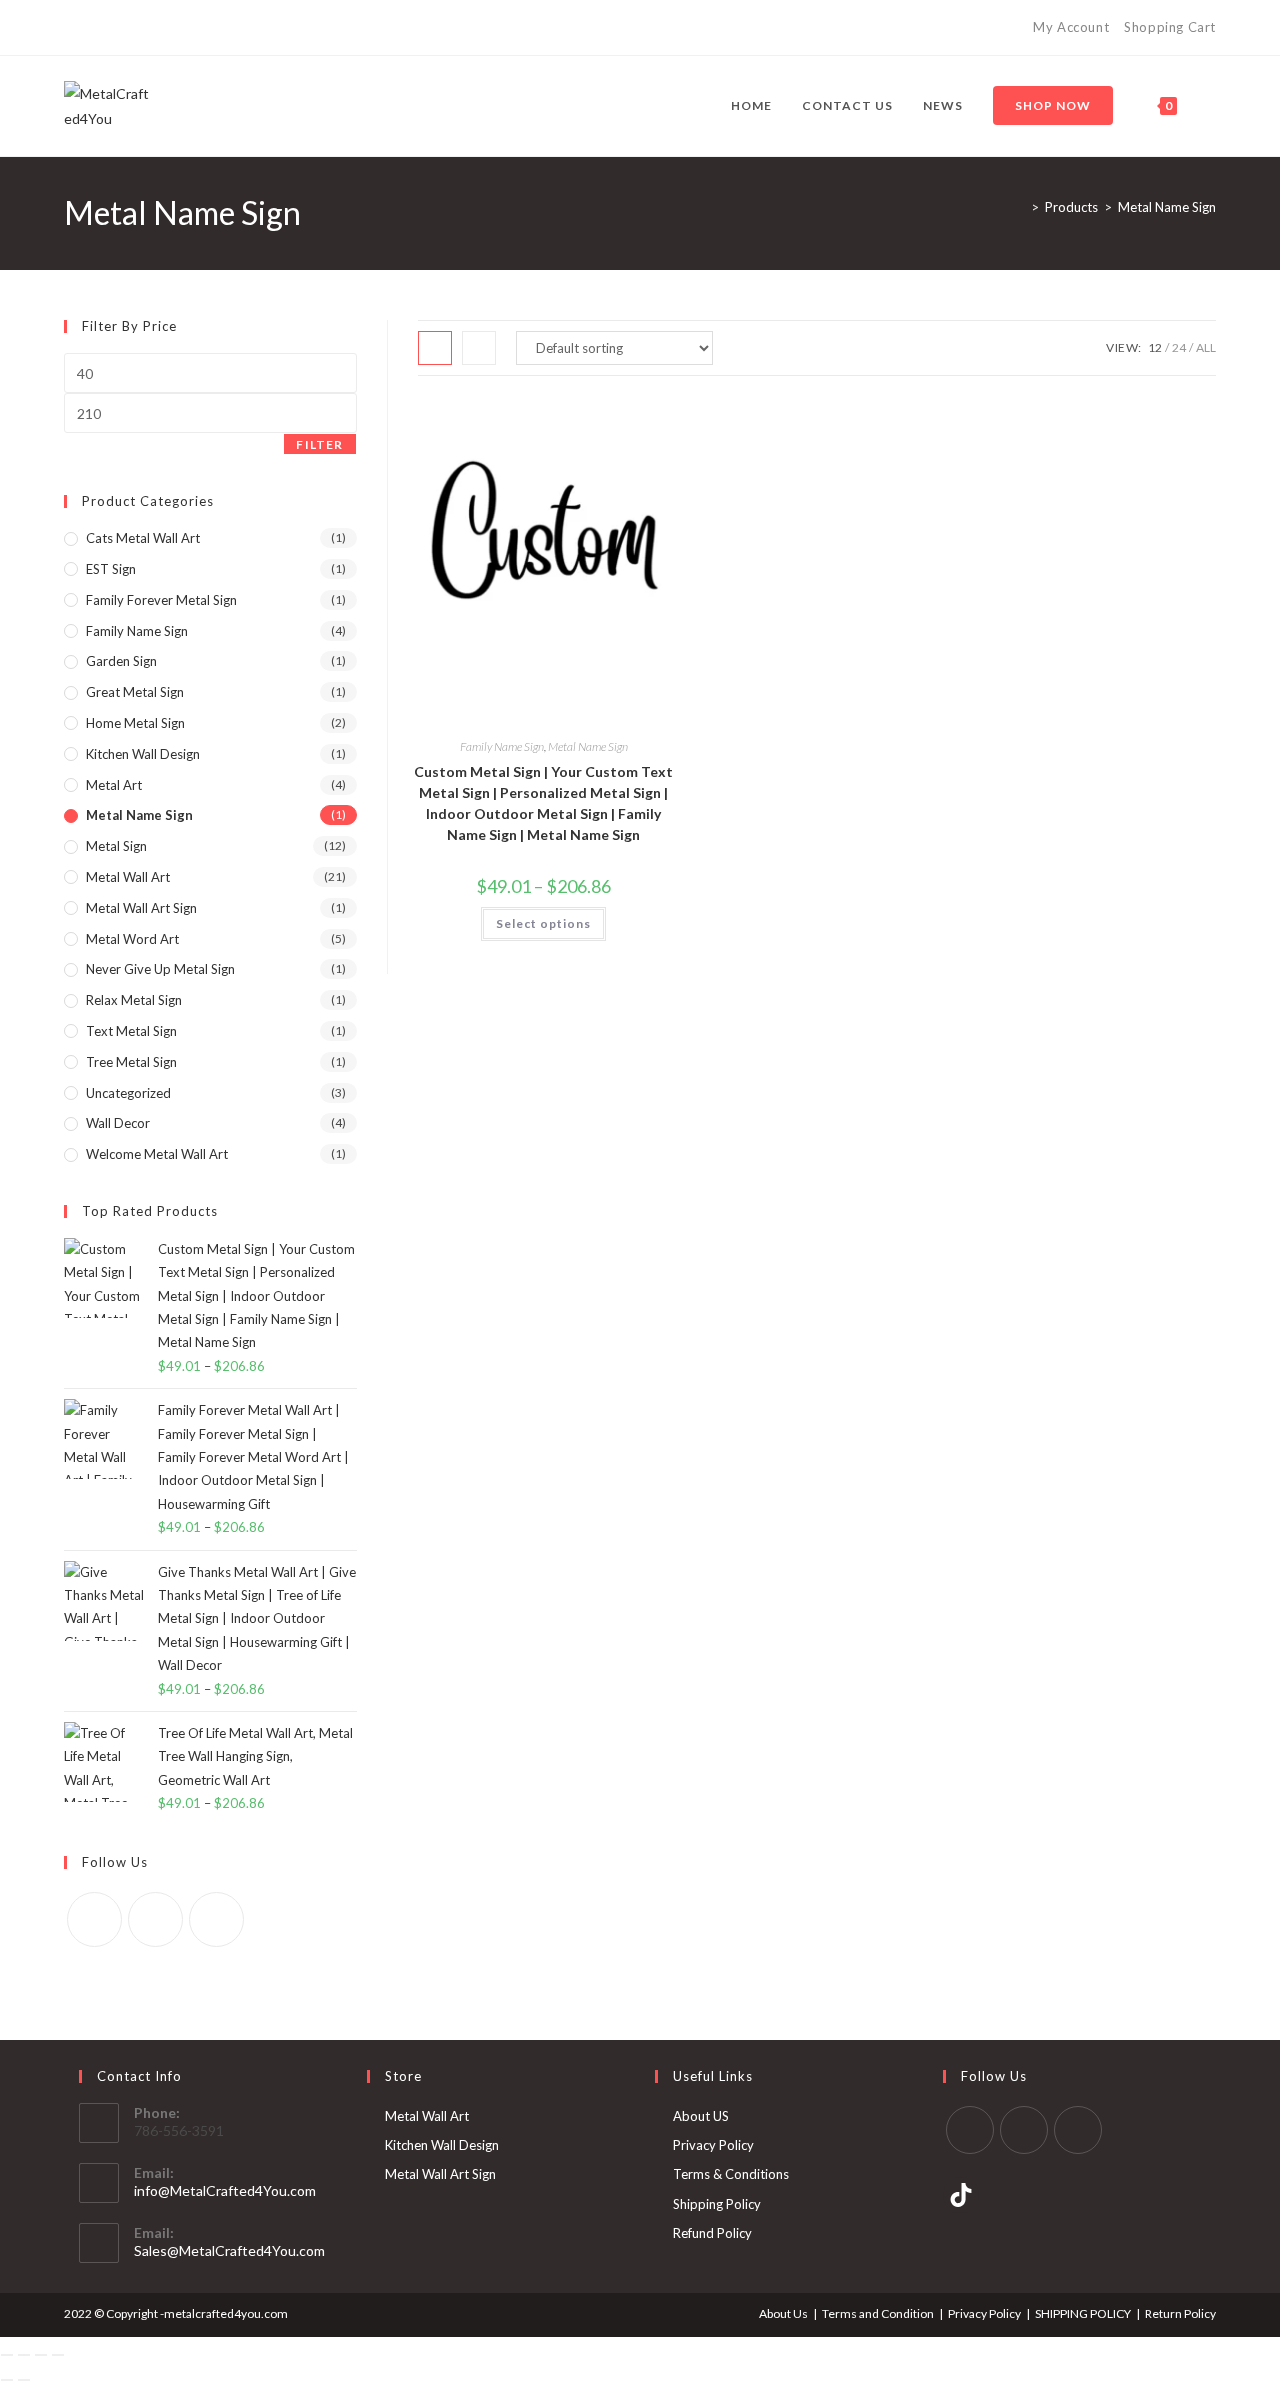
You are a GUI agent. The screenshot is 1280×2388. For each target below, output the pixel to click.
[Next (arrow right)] (24, 2380)
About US (701, 2116)
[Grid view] (435, 348)
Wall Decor (118, 1123)
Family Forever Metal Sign (161, 600)
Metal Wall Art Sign (141, 908)
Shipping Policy (717, 2204)
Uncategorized (128, 1093)
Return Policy (1180, 2313)
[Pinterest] (92, 28)
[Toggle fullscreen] (24, 2355)
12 (1155, 347)
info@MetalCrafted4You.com (225, 2190)
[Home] (1020, 207)
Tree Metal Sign (131, 1062)
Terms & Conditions (731, 2174)
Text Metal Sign (131, 1031)
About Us (783, 2313)
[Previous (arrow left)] (7, 2380)
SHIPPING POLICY (1083, 2313)
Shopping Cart (1170, 27)
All (1206, 347)
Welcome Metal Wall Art (157, 1154)
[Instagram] (115, 28)
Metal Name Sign (1167, 207)
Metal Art (114, 785)
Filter (319, 444)
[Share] (41, 2355)
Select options (543, 923)
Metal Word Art (132, 939)
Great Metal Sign (135, 692)
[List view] (479, 348)
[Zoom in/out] (7, 2355)
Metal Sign (116, 846)
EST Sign (111, 569)
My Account (1071, 27)
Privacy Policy (713, 2145)
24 (1179, 347)
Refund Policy (712, 2233)
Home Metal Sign (135, 723)
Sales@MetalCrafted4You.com (229, 2250)
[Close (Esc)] (58, 2355)
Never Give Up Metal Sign (160, 969)
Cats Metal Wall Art (143, 538)
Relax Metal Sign (134, 1000)
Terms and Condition (878, 2313)
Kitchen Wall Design (143, 754)
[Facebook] (72, 28)
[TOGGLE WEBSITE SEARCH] (1211, 106)
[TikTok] (138, 28)
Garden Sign (121, 661)
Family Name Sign (502, 746)
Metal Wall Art (128, 877)
